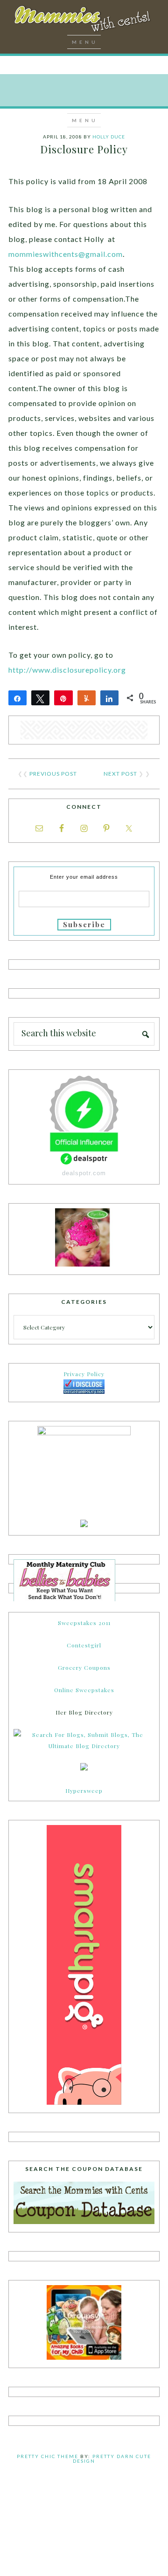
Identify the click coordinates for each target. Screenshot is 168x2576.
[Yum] (87, 698)
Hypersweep (84, 1791)
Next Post (120, 774)
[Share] (17, 698)
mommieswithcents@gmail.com (66, 254)
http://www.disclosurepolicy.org (67, 670)
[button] (84, 42)
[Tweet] (40, 698)
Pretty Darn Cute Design (112, 2459)
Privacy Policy (84, 1374)
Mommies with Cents (84, 21)
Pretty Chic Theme (48, 2456)
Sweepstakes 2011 (84, 1623)
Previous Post (53, 774)
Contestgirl (84, 1645)
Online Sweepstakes (84, 1690)
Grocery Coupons (84, 1667)
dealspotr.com (84, 1173)
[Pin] (63, 698)
